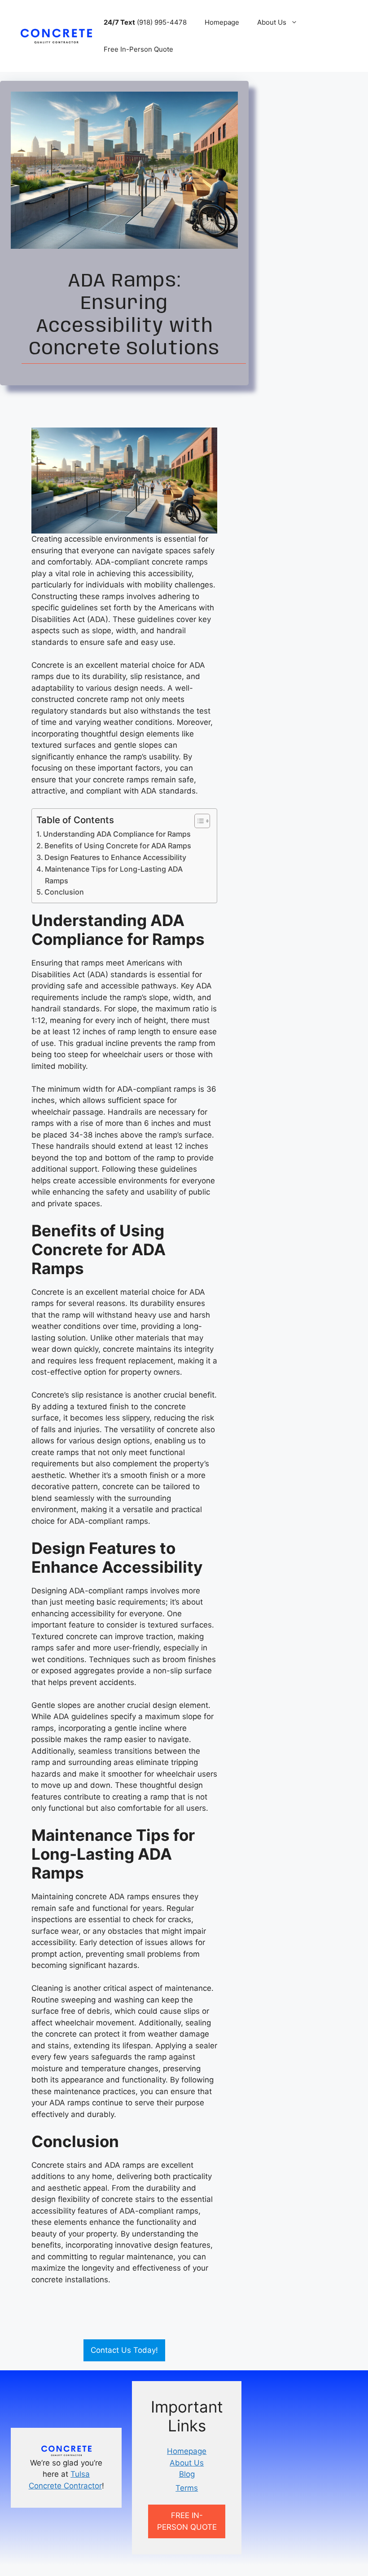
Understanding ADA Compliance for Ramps (117, 834)
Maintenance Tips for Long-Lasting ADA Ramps (114, 875)
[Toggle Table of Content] (198, 821)
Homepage (222, 22)
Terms (187, 2488)
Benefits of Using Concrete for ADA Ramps (118, 846)
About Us (272, 22)
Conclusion (64, 892)
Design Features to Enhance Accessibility (115, 857)
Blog (187, 2474)
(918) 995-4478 (145, 22)
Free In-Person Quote (138, 49)
